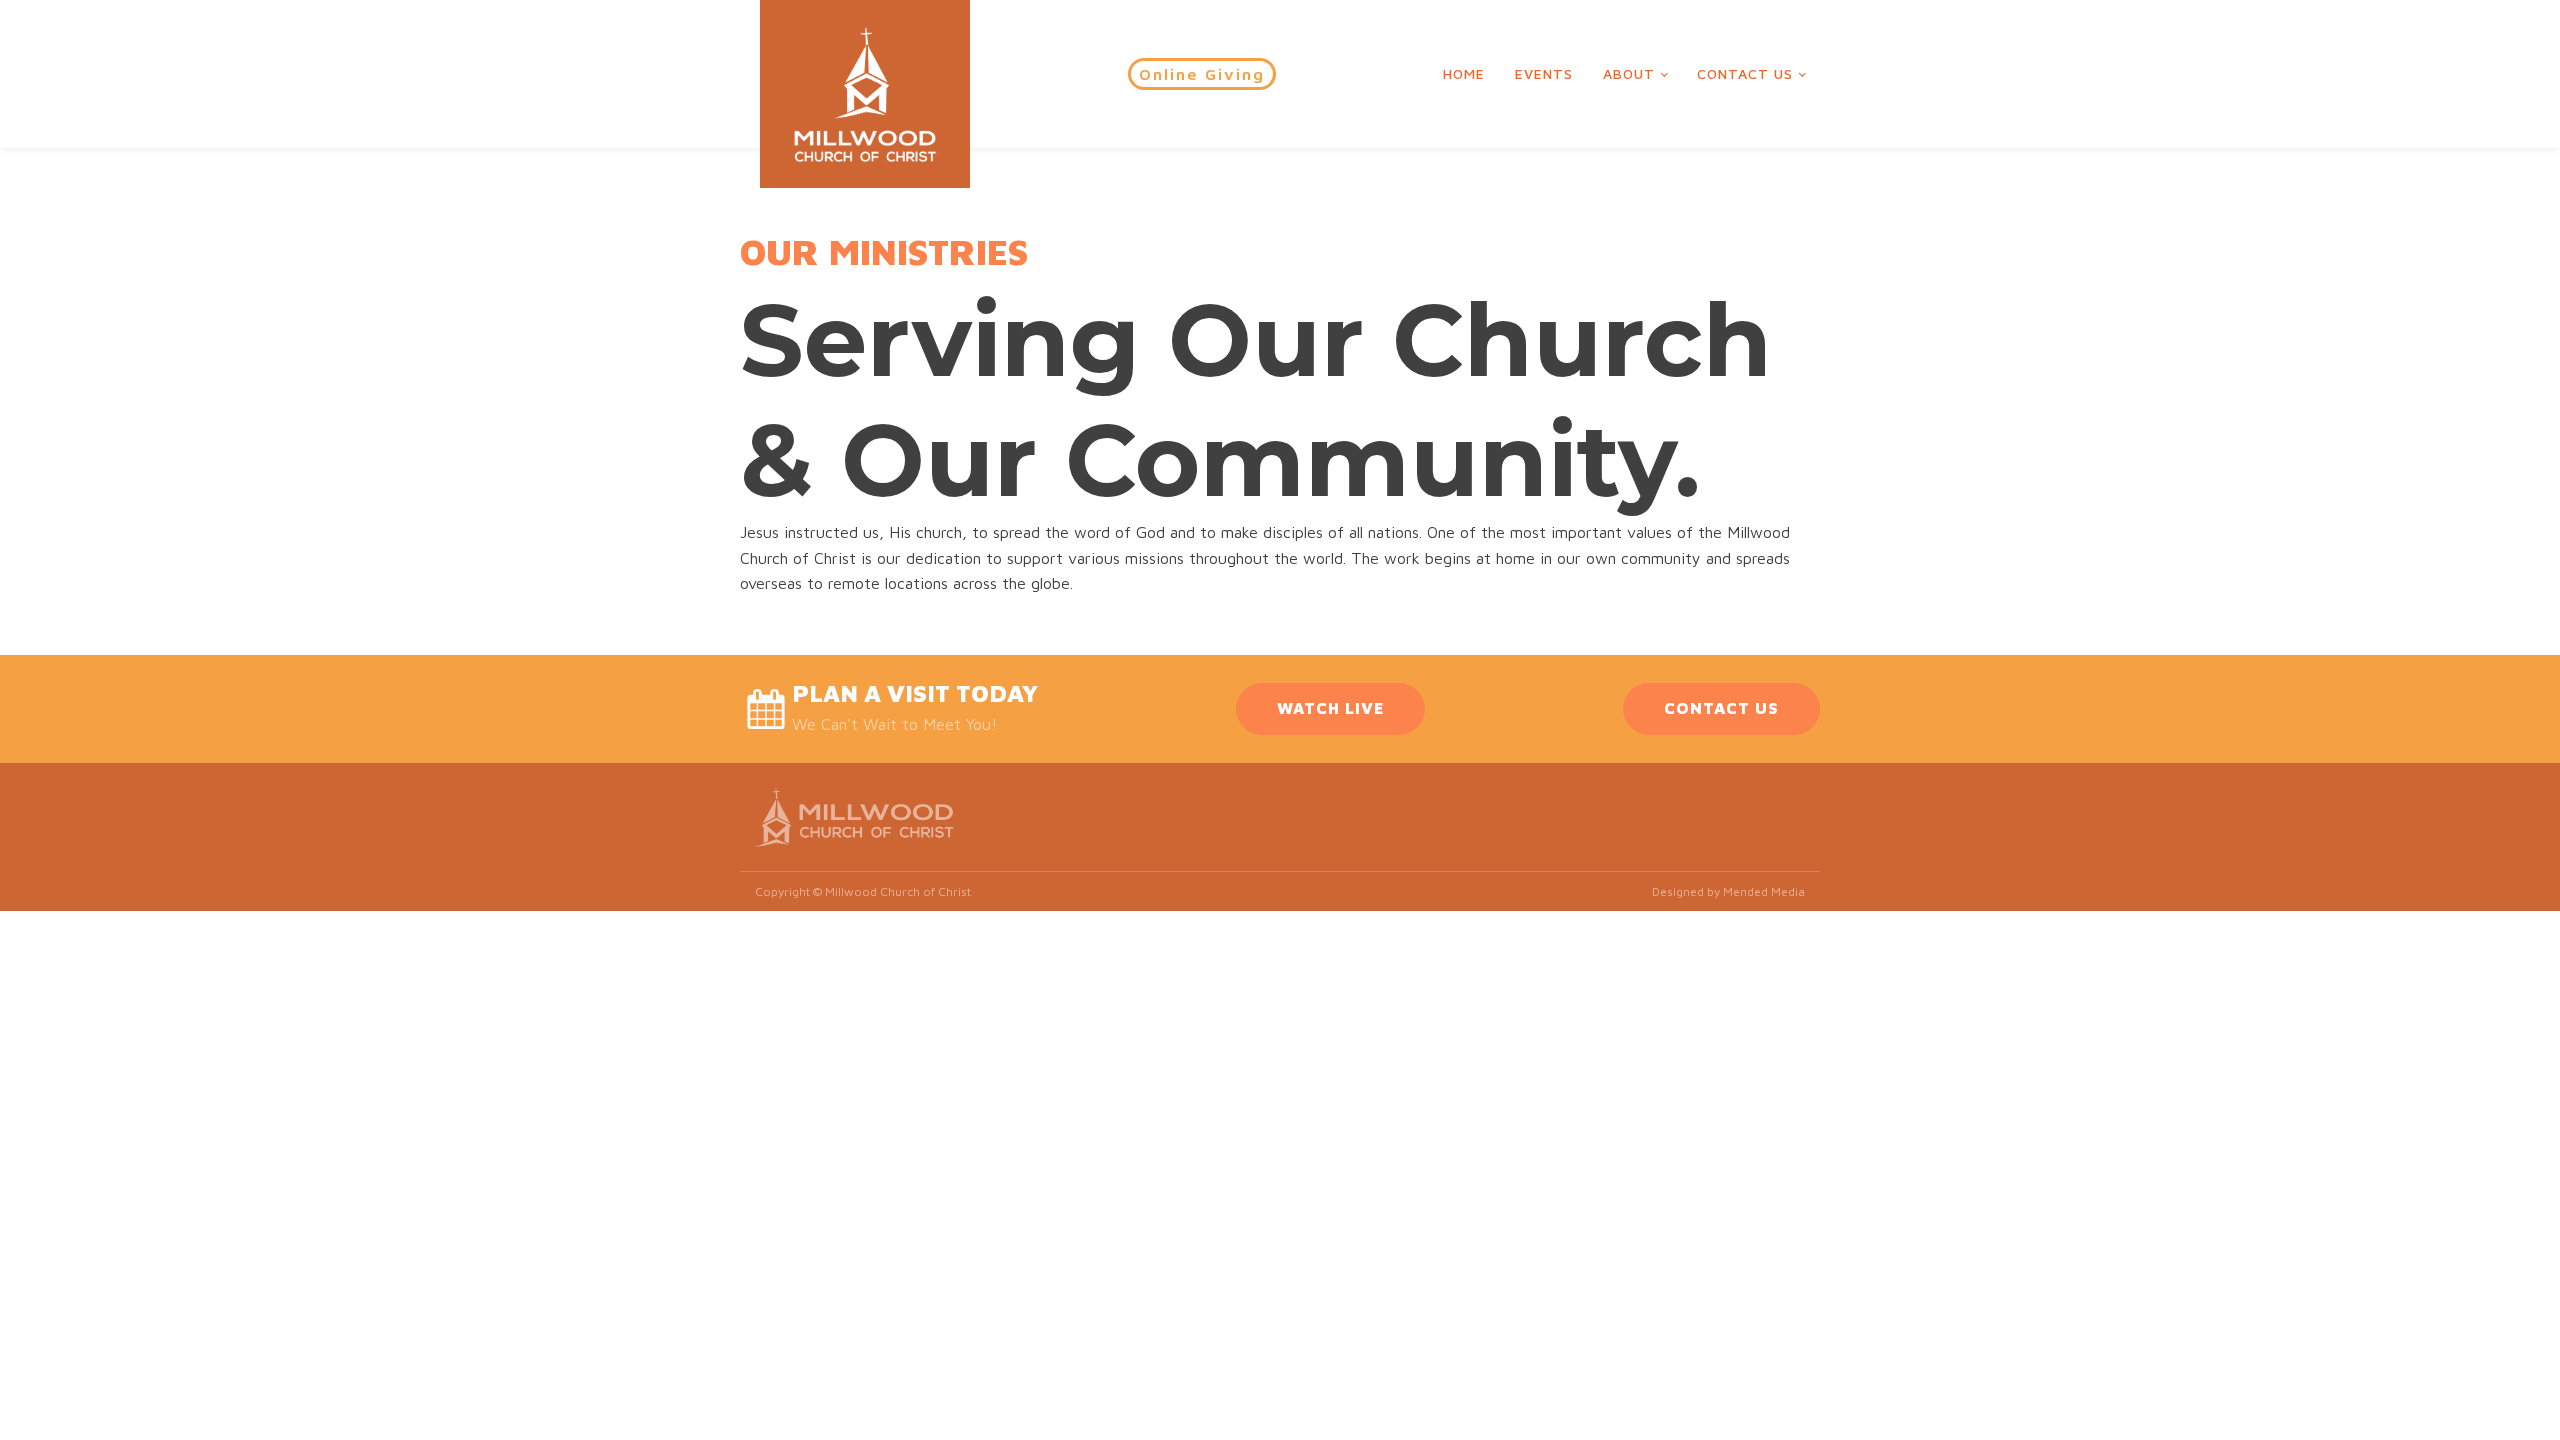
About (1629, 73)
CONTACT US (1721, 708)
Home (1464, 73)
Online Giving (1202, 74)
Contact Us (1745, 73)
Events (1544, 73)
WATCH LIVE (1330, 708)
